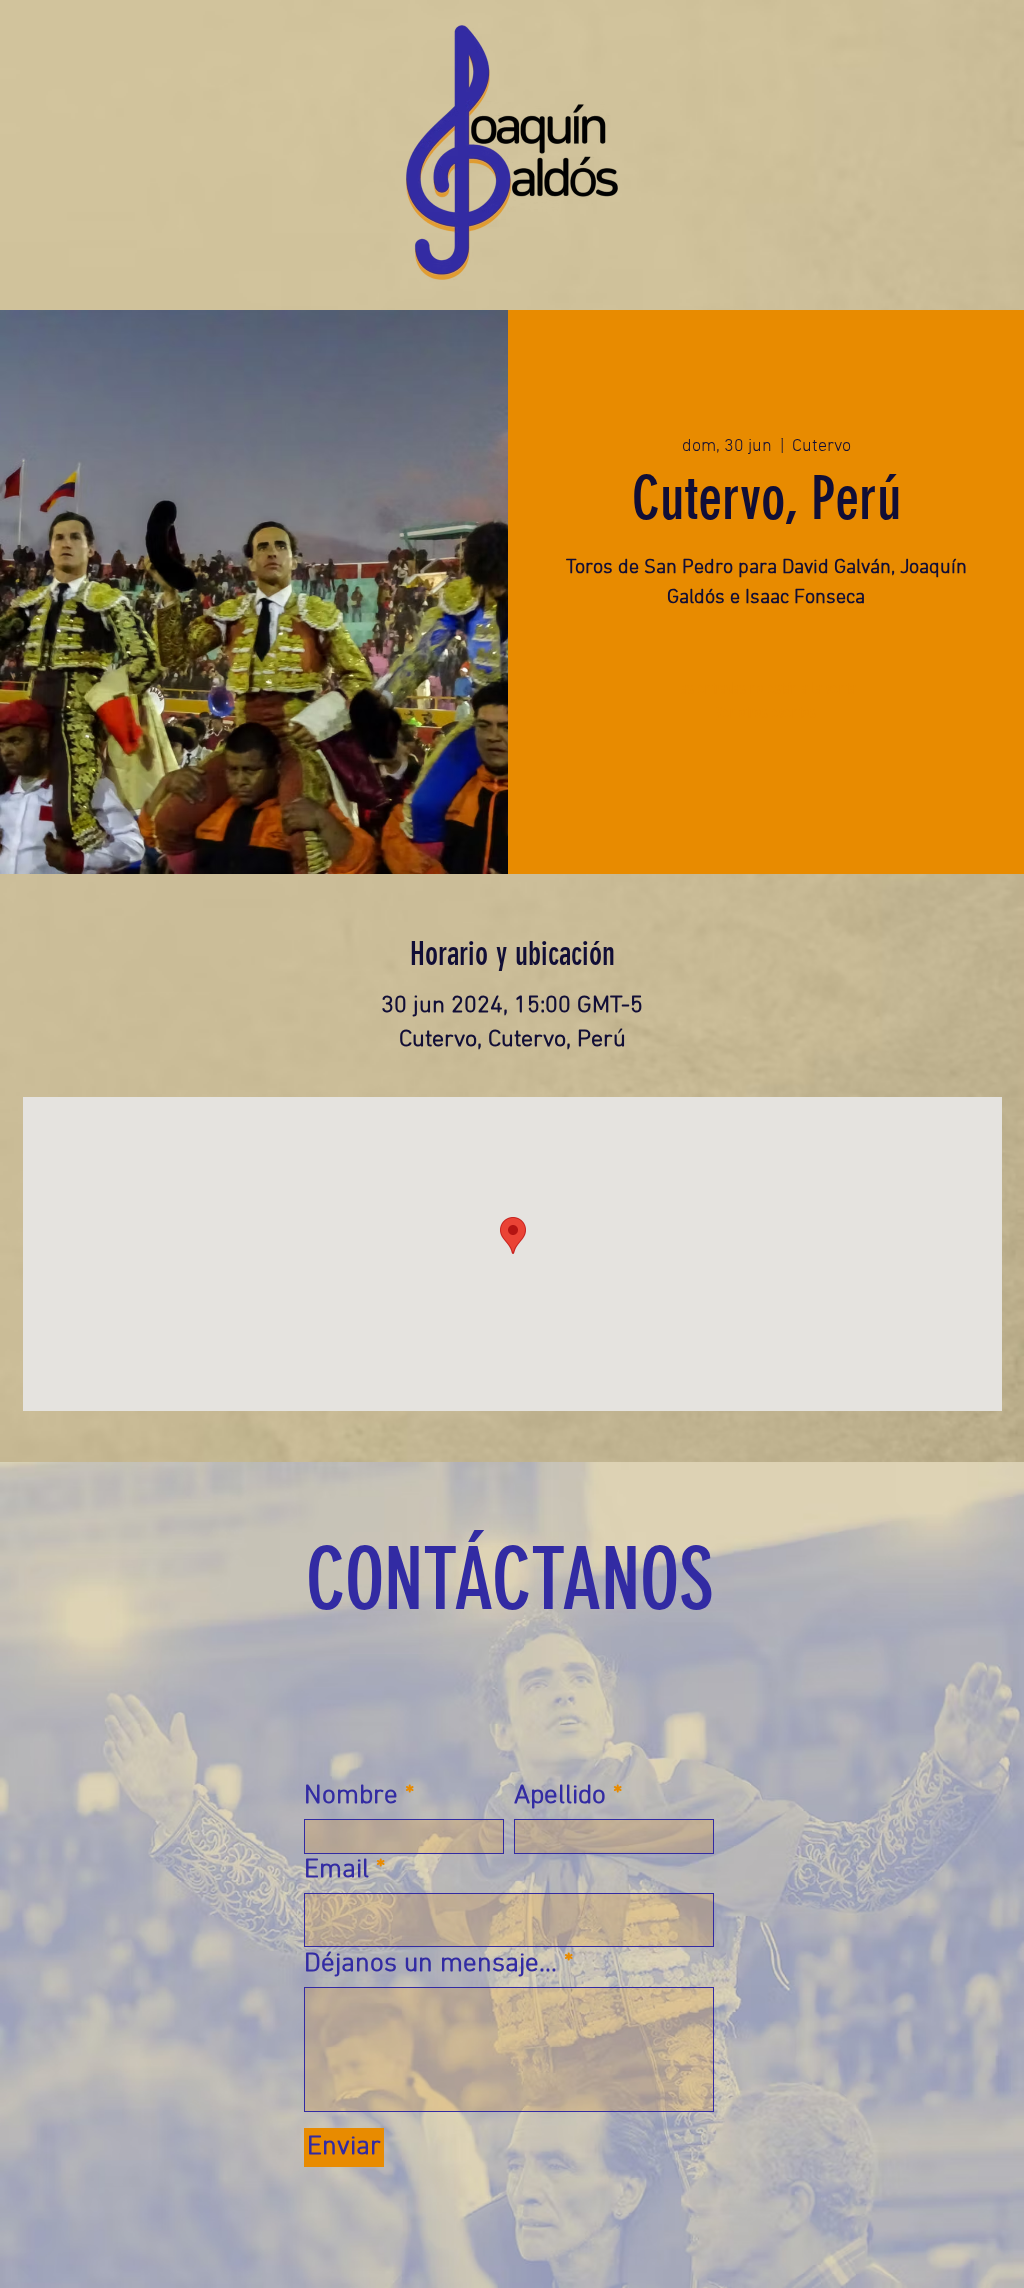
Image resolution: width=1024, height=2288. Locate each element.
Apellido (560, 1796)
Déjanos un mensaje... (430, 1964)
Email (336, 1870)
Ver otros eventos (766, 712)
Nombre (351, 1796)
